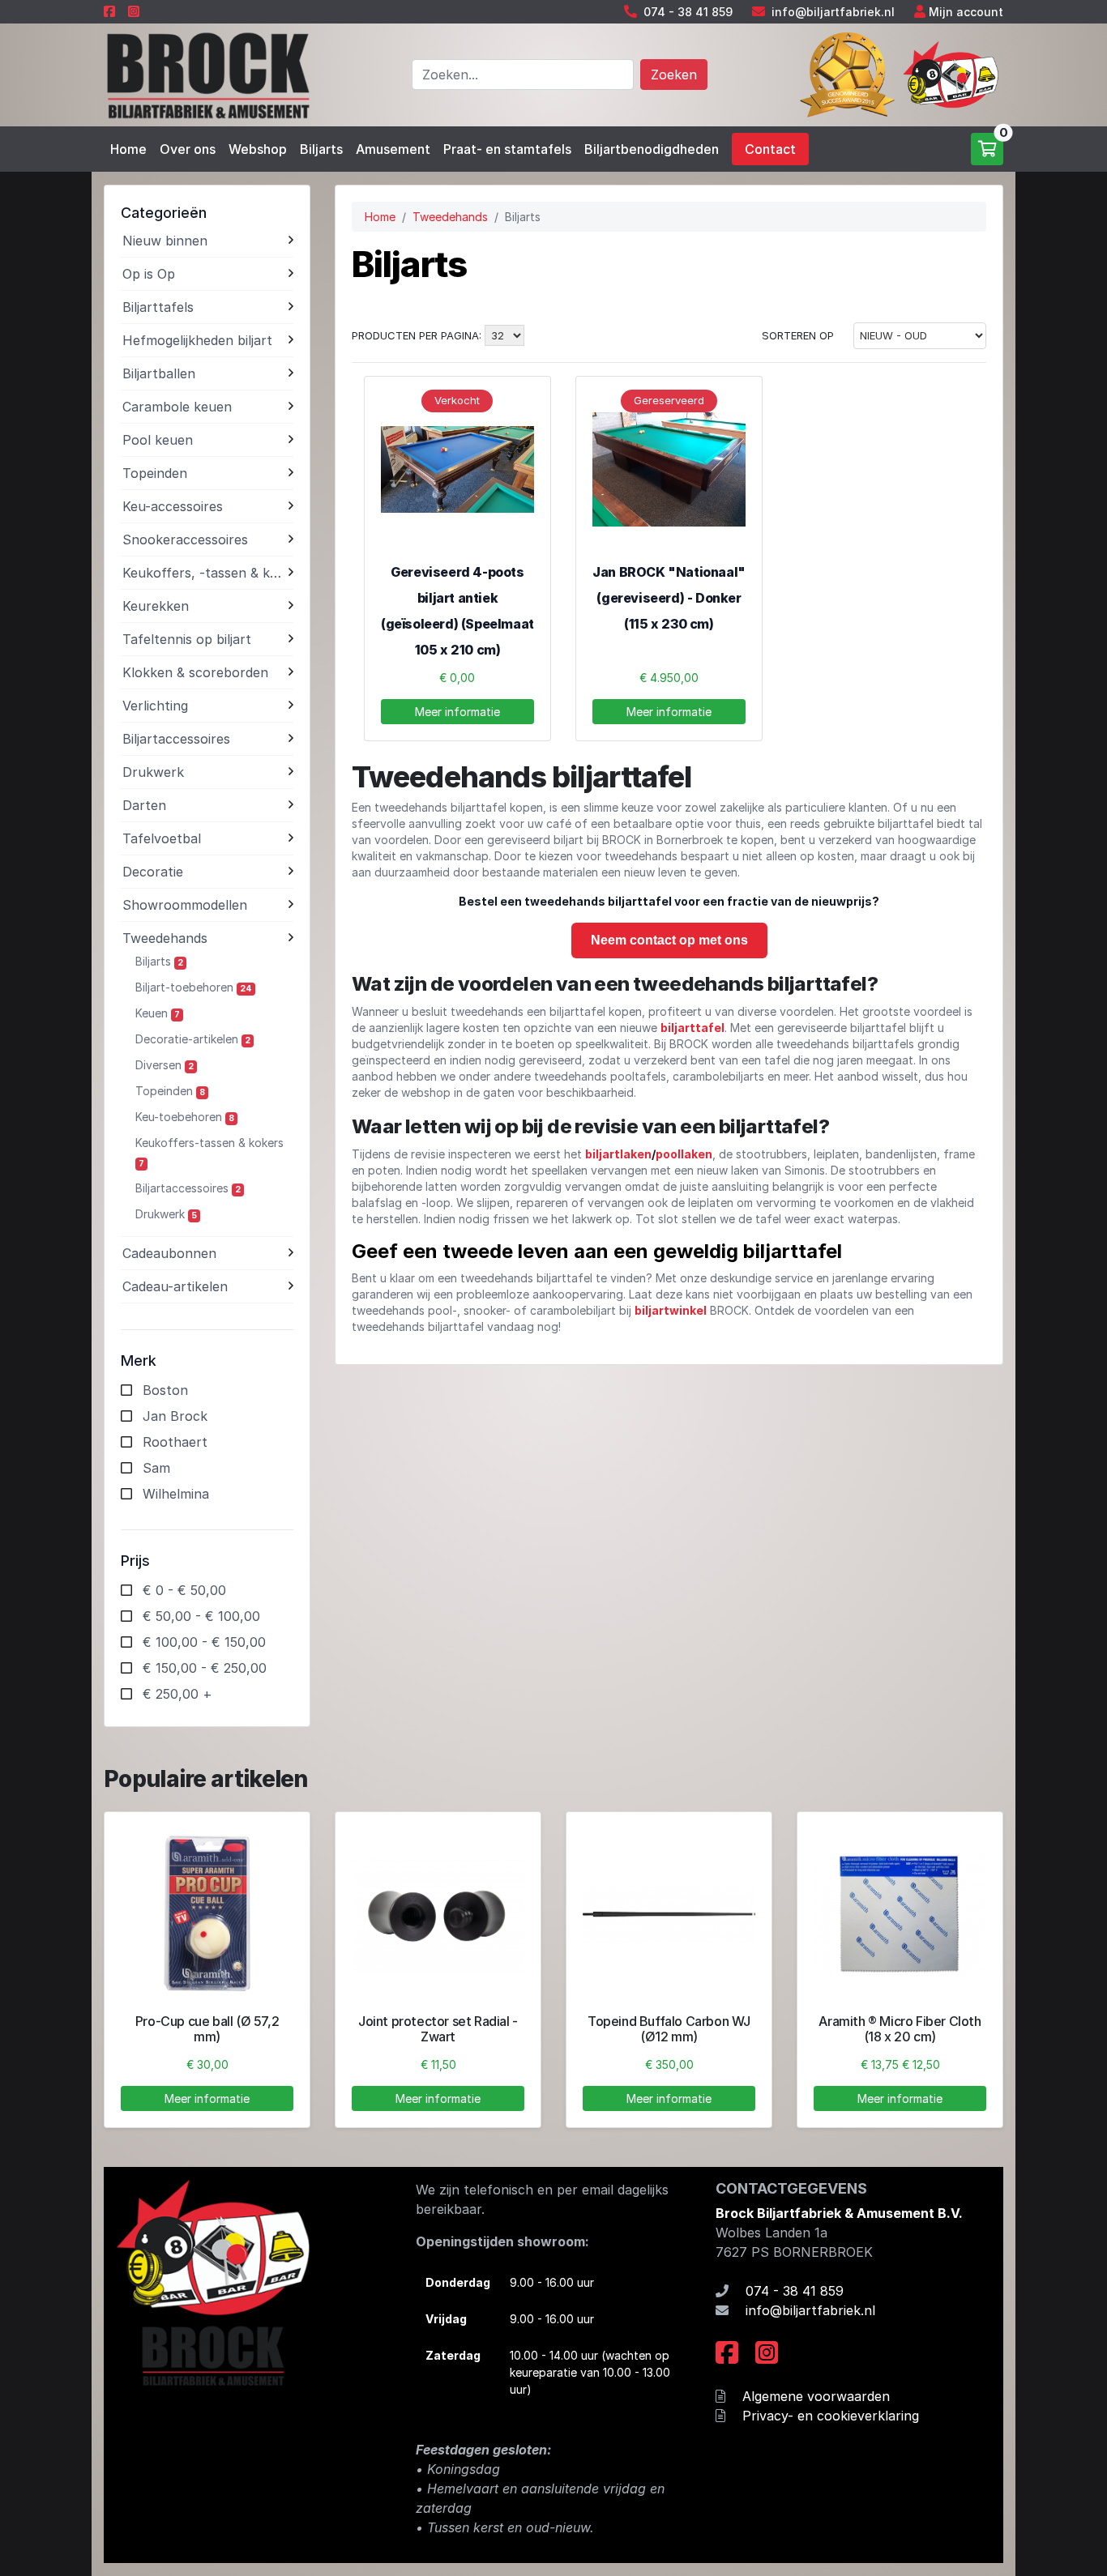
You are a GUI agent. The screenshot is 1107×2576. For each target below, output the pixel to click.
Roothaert (175, 1442)
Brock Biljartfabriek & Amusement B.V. (839, 2213)
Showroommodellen (185, 905)
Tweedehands (165, 938)
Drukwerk (153, 772)
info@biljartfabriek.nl (833, 12)
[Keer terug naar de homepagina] (207, 74)
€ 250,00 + (177, 1694)
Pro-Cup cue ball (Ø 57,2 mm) (207, 2029)
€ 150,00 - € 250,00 (205, 1668)
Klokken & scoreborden (195, 672)
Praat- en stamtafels (507, 149)
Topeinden (155, 473)
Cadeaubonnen (169, 1253)
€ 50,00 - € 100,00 (201, 1616)
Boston (165, 1390)
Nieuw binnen (165, 241)
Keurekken (156, 606)
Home (128, 149)
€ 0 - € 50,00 (184, 1590)
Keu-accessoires (173, 506)
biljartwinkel (671, 1310)
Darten (144, 805)
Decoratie (153, 872)
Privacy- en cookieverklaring (831, 2416)
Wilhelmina (176, 1494)
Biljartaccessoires (176, 739)
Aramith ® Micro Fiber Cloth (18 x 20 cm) (900, 2029)
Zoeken (674, 75)
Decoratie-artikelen (193, 1039)
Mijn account (966, 12)
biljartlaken (618, 1154)
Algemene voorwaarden (816, 2396)
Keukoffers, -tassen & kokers (205, 573)
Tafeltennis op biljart (187, 639)
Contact (770, 149)
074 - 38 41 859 (688, 12)
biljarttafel (692, 1028)
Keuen (158, 1013)
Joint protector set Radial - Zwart (438, 2029)
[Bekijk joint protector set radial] (438, 1915)
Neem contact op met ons (669, 940)
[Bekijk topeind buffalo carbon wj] (669, 1915)
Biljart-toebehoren (194, 987)
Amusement (393, 149)
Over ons (188, 149)
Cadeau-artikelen (175, 1286)
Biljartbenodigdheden (652, 149)
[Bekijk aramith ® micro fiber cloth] (900, 1915)
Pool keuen (158, 440)
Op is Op (149, 274)
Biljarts (321, 149)
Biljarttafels (158, 307)
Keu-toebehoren (185, 1117)
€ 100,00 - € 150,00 (204, 1642)
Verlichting (155, 706)
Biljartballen (159, 373)
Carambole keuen (177, 407)
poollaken (684, 1154)
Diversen (165, 1065)
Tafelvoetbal (162, 838)
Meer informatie (457, 712)
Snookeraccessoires (185, 540)
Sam (156, 1468)
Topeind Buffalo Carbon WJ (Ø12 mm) (669, 2029)
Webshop (258, 149)
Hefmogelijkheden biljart (197, 340)
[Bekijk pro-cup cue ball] (207, 1915)
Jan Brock (175, 1416)
